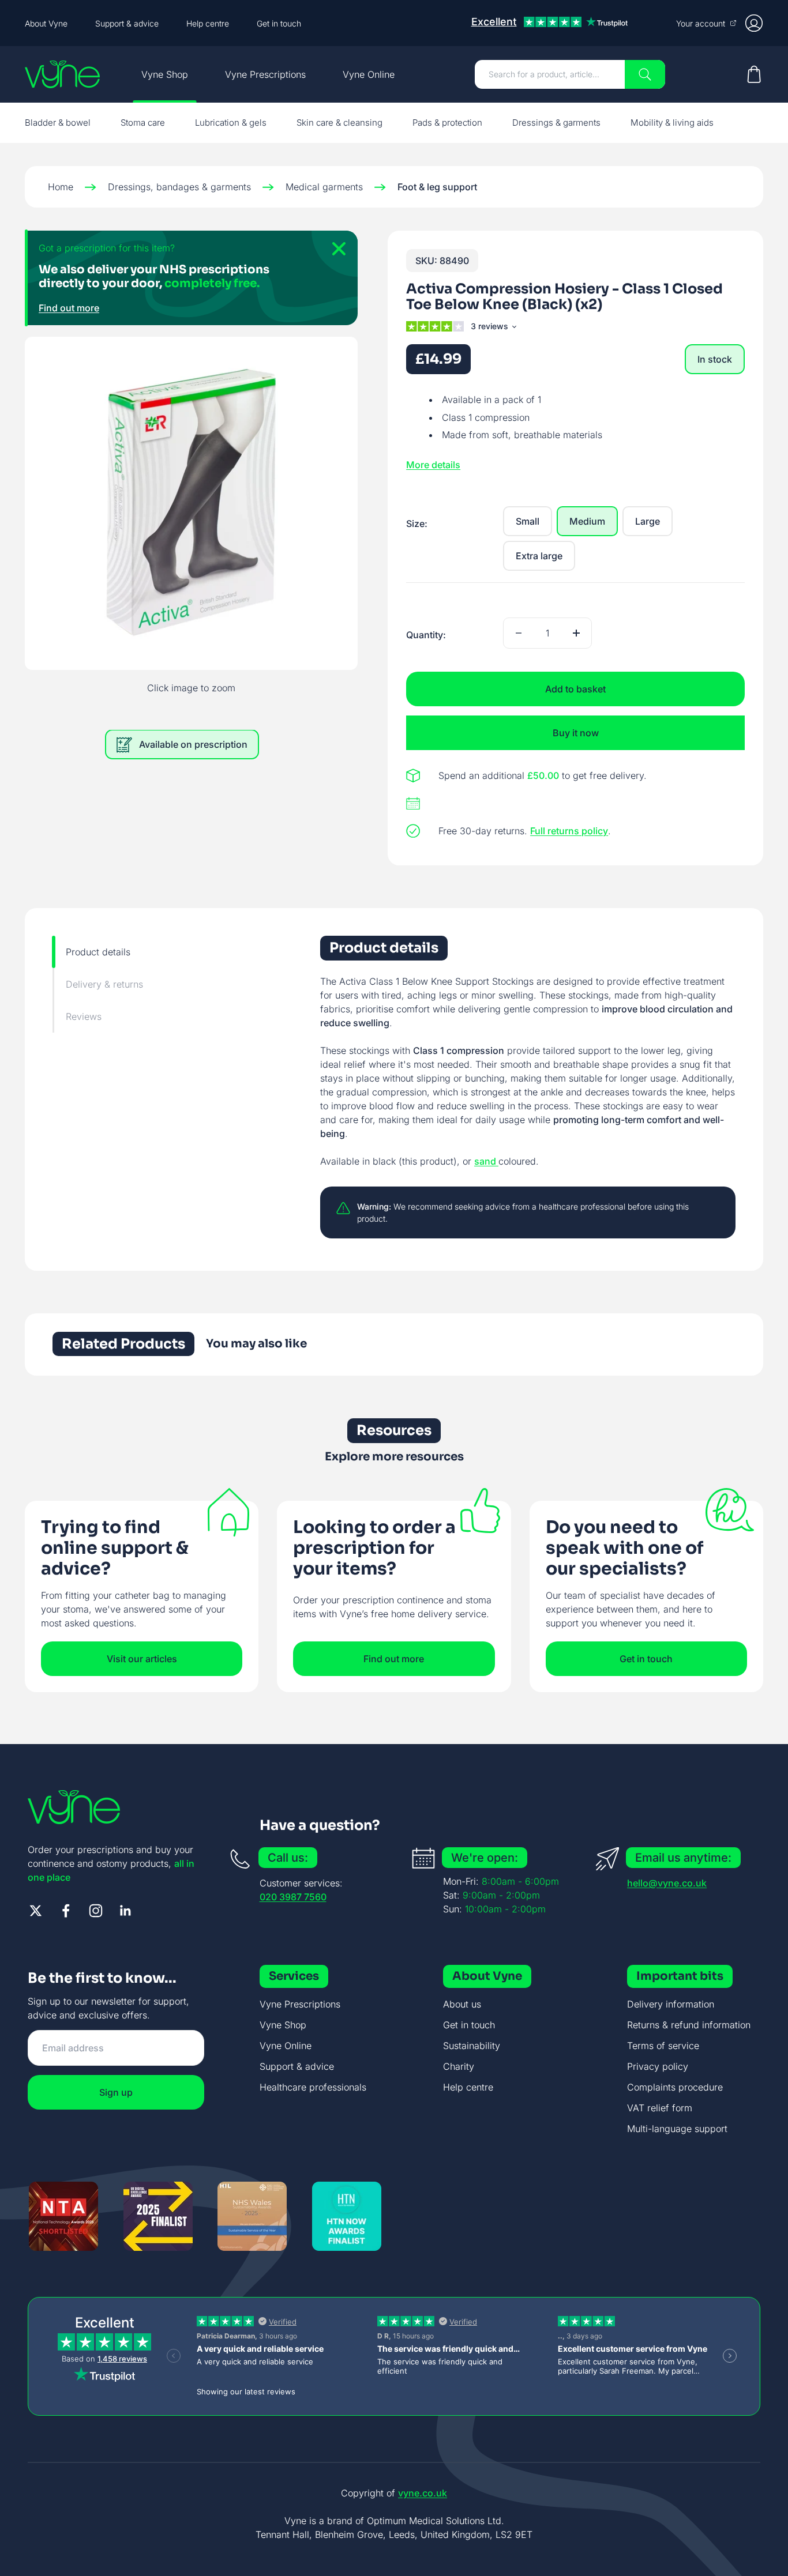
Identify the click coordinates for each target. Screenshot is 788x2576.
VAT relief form (660, 2108)
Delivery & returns (104, 984)
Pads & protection (447, 123)
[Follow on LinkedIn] (126, 1911)
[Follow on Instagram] (96, 1911)
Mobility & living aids (672, 123)
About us (462, 2004)
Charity (459, 2066)
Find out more (69, 308)
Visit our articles (142, 1659)
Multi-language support (677, 2129)
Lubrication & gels (231, 123)
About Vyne (46, 23)
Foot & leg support (437, 187)
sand (486, 1161)
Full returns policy (569, 831)
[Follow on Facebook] (66, 1911)
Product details (98, 952)
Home (61, 187)
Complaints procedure (675, 2087)
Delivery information (671, 2004)
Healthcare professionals (313, 2087)
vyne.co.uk (423, 2493)
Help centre (208, 23)
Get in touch (279, 23)
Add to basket (575, 689)
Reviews (84, 1016)
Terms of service (663, 2046)
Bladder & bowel (58, 123)
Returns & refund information (689, 2025)
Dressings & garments (556, 123)
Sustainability (472, 2046)
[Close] (335, 254)
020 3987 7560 (293, 1897)
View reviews (493, 328)
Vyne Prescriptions (265, 74)
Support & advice (127, 23)
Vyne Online (369, 74)
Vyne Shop (165, 74)
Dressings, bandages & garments (179, 187)
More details (433, 465)
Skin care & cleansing (339, 123)
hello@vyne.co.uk (667, 1883)
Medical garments (324, 187)
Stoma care (143, 123)
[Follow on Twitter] (36, 1911)
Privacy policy (658, 2066)
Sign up (116, 2092)
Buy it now (576, 733)
